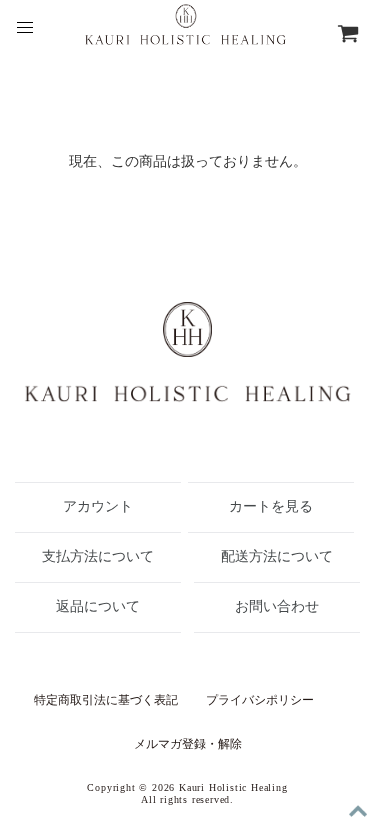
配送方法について (277, 556)
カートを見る (271, 506)
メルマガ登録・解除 (188, 744)
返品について (98, 606)
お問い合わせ (277, 606)
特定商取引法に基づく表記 (106, 700)
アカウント (98, 506)
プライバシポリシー (260, 700)
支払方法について (98, 556)
